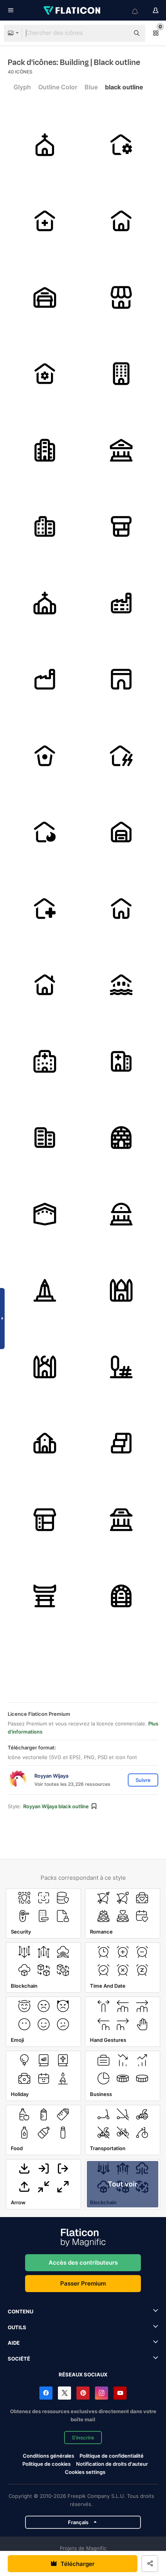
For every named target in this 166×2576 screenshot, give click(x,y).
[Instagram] (102, 2393)
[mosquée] (121, 1291)
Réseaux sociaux (83, 2374)
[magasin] (121, 298)
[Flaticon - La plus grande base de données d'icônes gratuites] (73, 10)
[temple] (121, 1520)
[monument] (45, 1291)
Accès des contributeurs (83, 2263)
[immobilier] (45, 1443)
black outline (124, 87)
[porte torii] (45, 1596)
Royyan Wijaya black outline (56, 1806)
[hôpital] (45, 221)
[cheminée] (121, 527)
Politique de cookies (47, 2464)
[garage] (45, 298)
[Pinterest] (83, 2393)
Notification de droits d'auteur (112, 2464)
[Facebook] (46, 2393)
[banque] (121, 450)
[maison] (121, 145)
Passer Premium (83, 2283)
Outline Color (58, 87)
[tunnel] (121, 1596)
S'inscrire (83, 2438)
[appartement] (45, 527)
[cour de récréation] (121, 1367)
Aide (14, 2343)
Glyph (22, 87)
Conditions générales (48, 2456)
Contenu (20, 2311)
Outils (17, 2327)
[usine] (121, 603)
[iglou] (121, 1138)
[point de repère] (121, 1214)
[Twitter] (64, 2393)
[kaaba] (45, 1214)
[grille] (121, 679)
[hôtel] (45, 1138)
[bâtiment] (121, 374)
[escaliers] (121, 1443)
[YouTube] (120, 2393)
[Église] (45, 145)
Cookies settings (85, 2472)
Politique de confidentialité (112, 2456)
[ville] (45, 450)
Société (19, 2359)
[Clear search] (120, 33)
